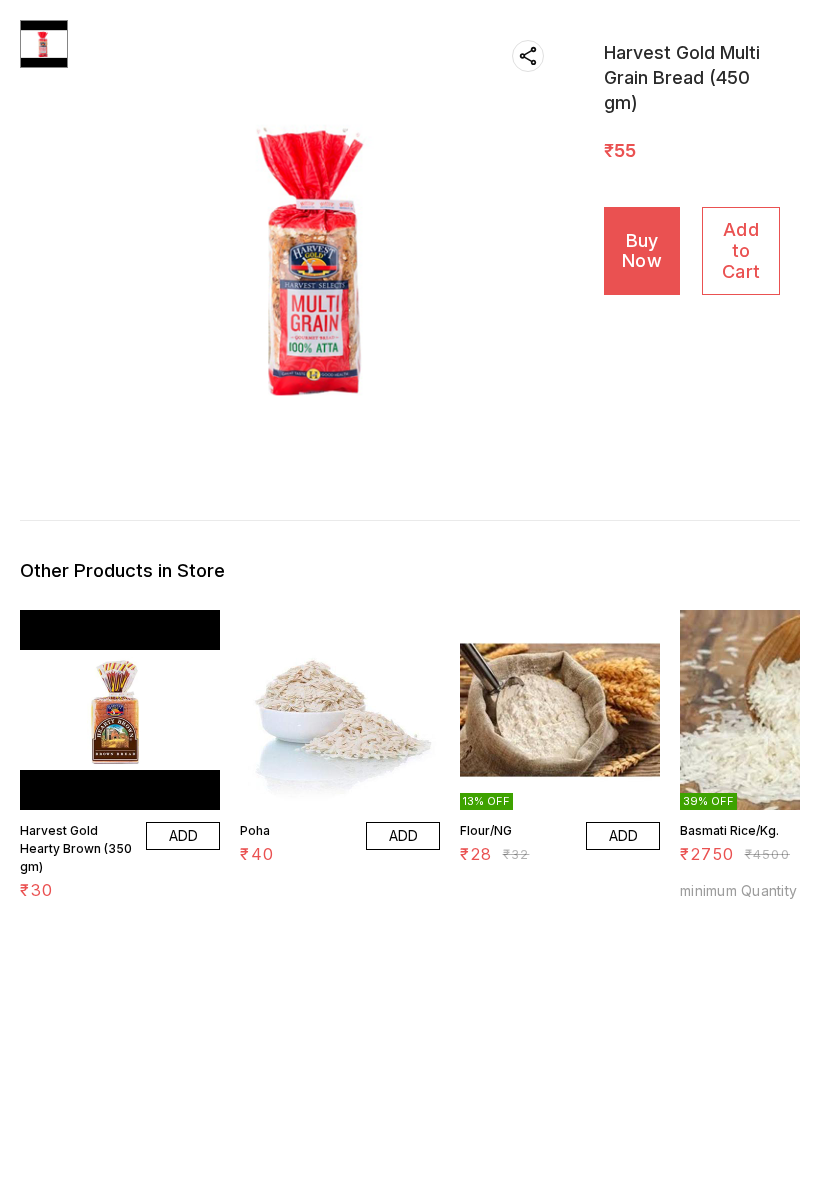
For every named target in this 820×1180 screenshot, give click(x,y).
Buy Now (642, 251)
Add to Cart (741, 250)
